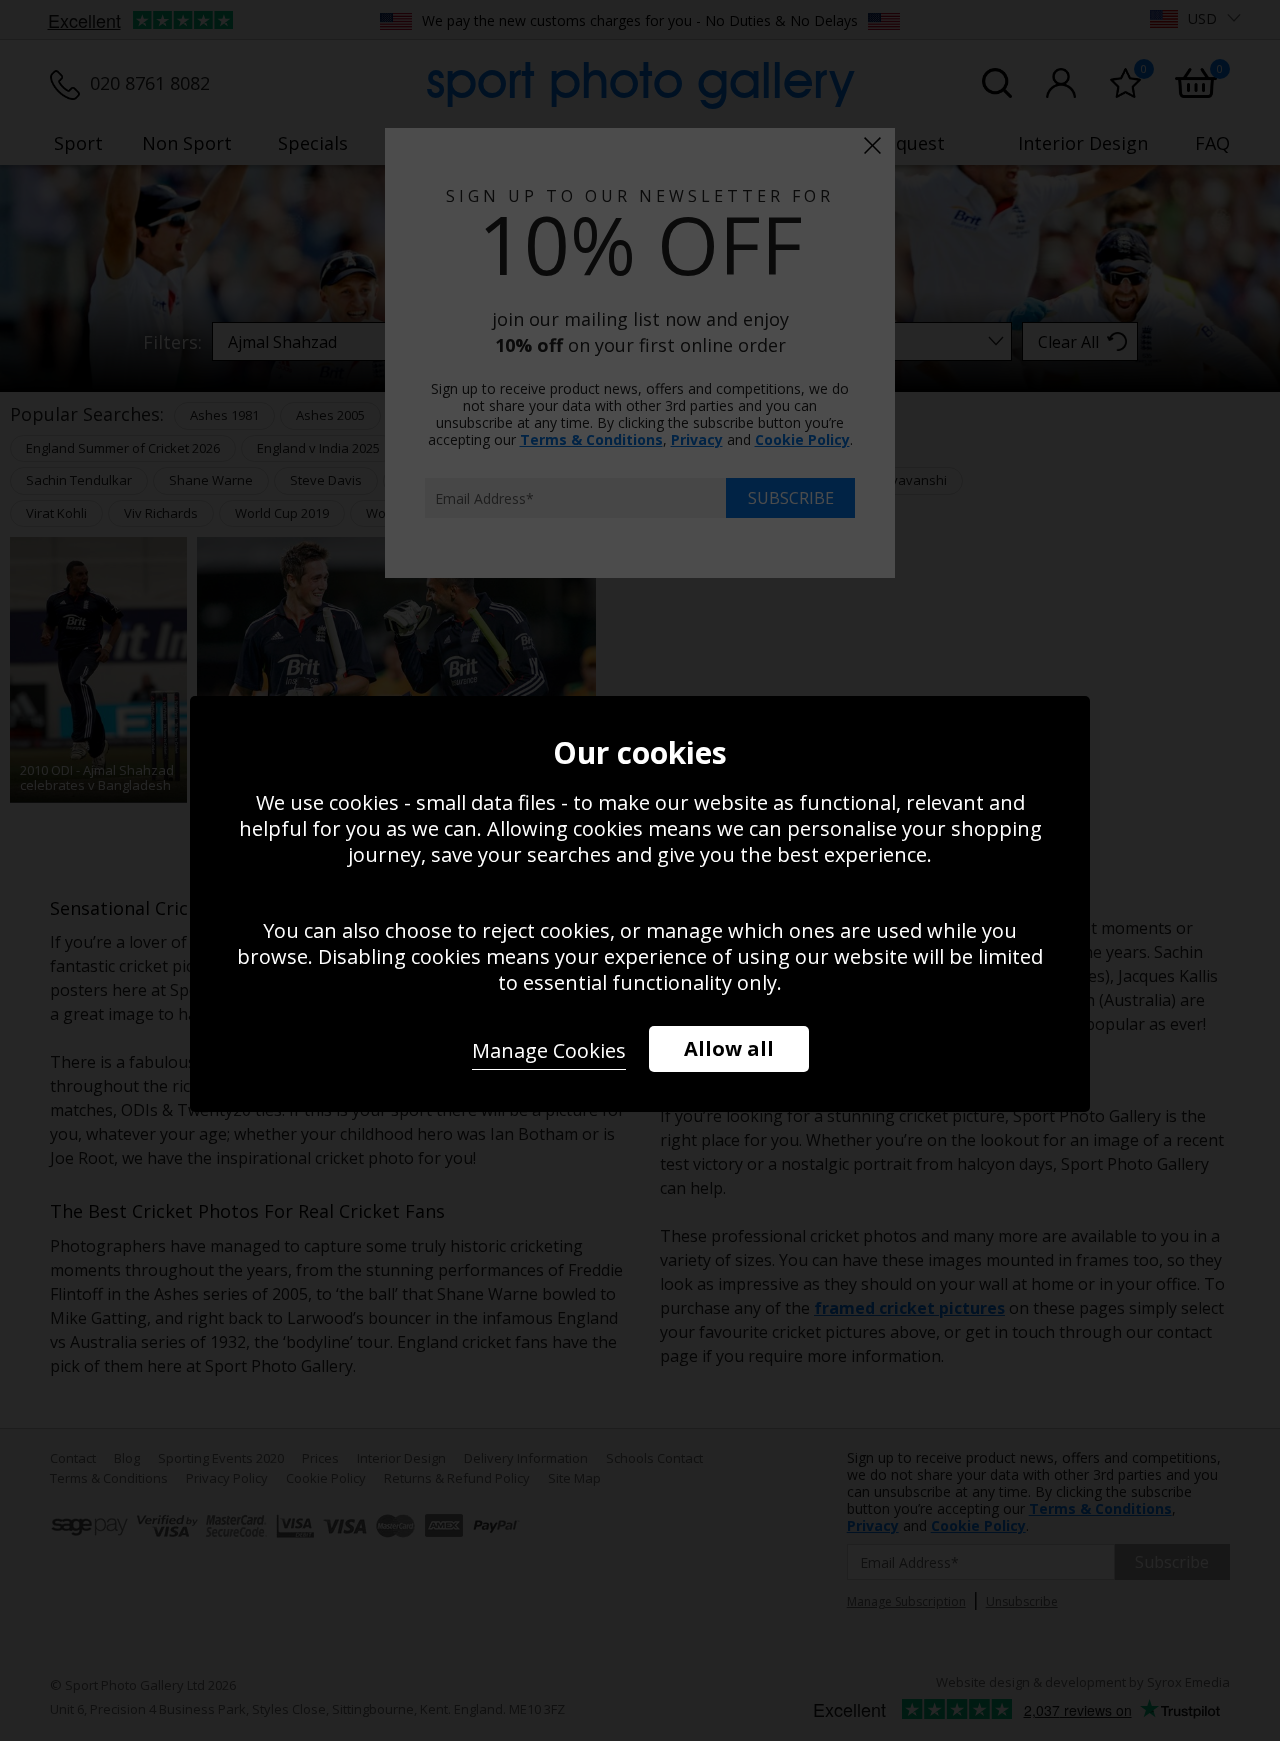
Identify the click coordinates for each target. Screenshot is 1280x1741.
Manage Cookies (549, 1050)
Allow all (729, 1048)
